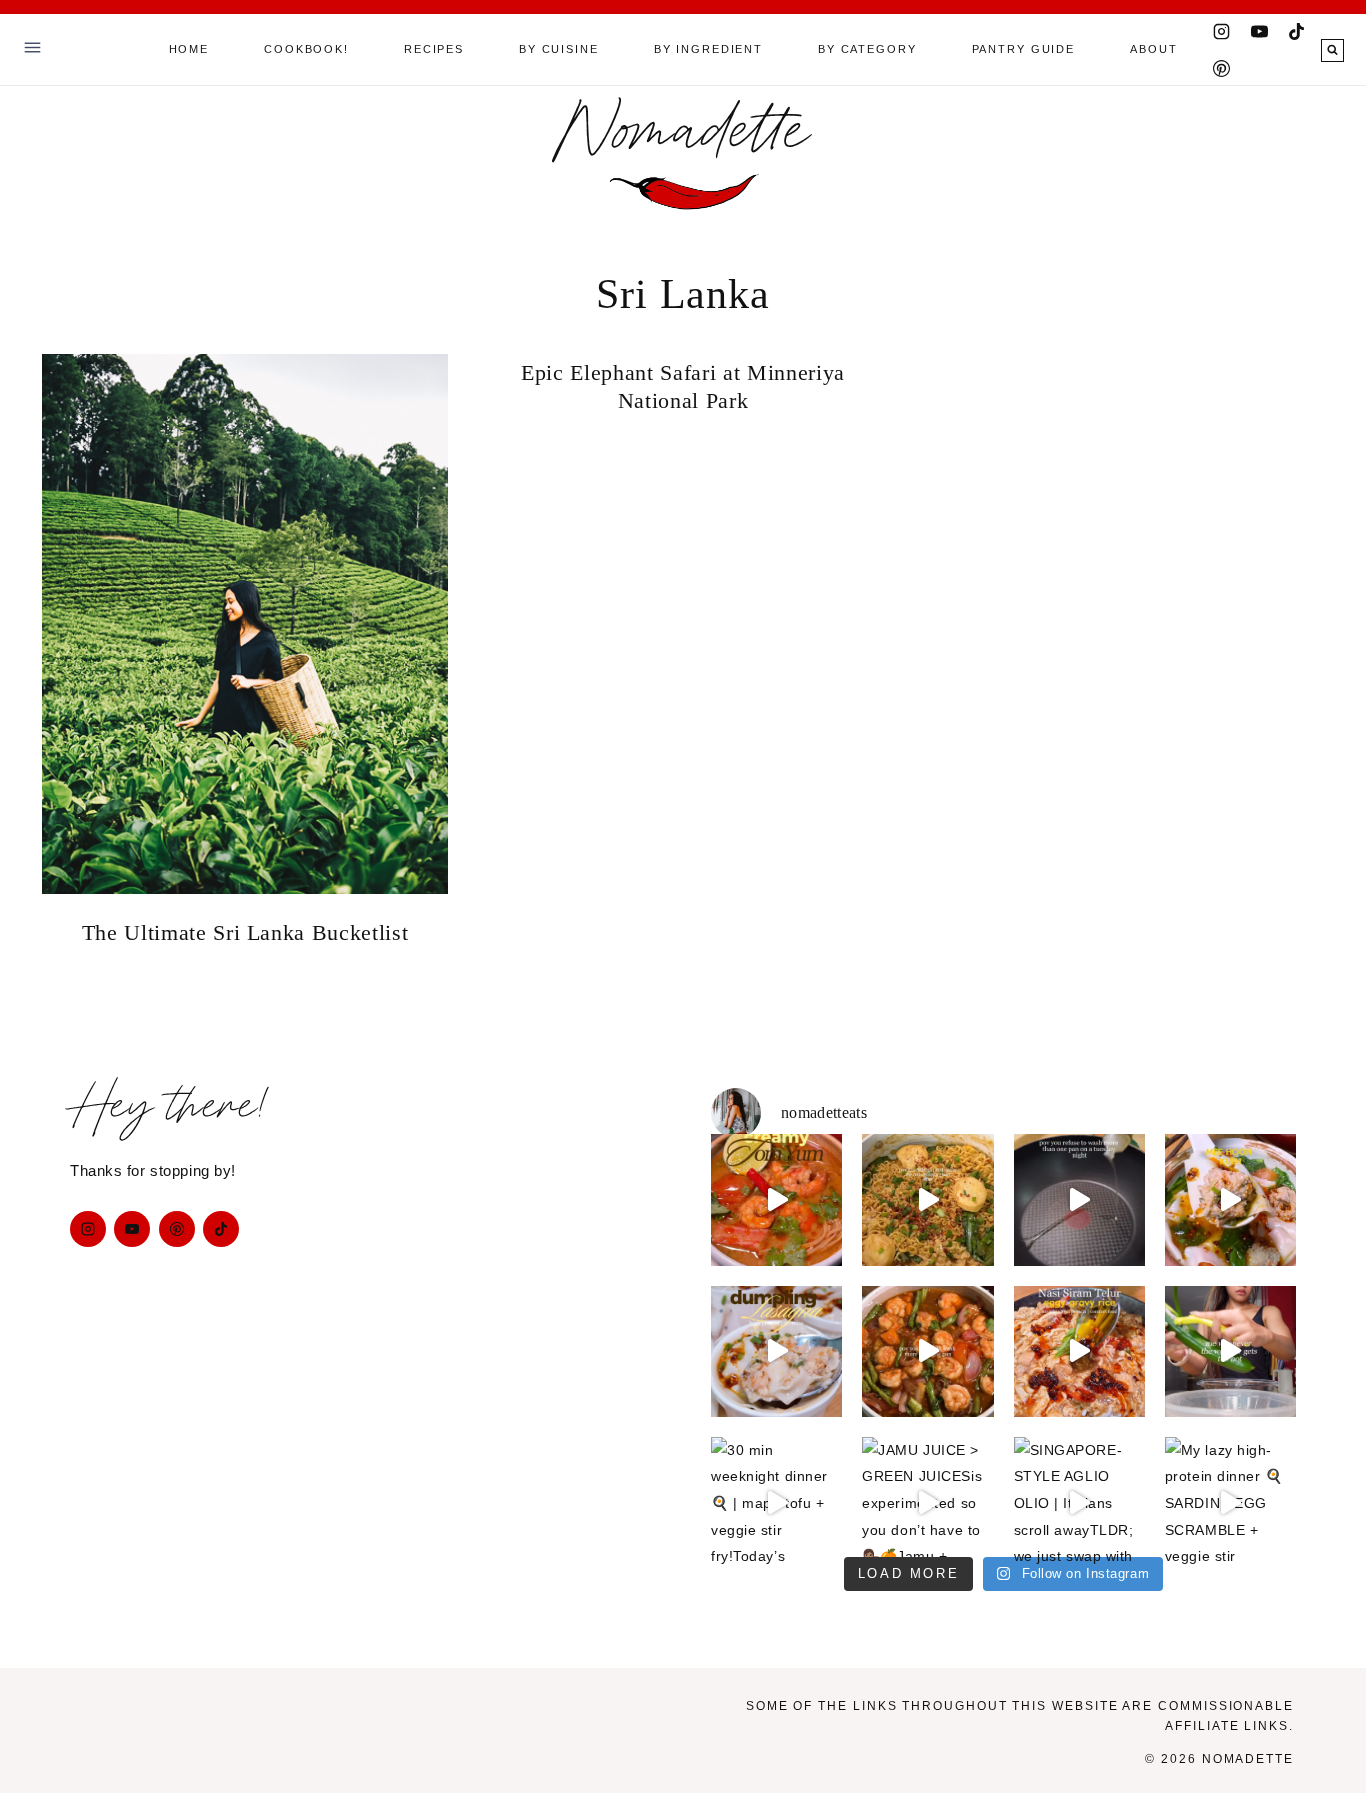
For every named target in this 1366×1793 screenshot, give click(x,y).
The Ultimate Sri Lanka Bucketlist (245, 932)
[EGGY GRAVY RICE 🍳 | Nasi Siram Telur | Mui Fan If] (1079, 1351)
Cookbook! (306, 49)
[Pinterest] (1222, 68)
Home (189, 49)
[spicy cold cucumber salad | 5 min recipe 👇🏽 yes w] (1230, 1351)
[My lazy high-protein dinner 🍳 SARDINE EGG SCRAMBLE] (1230, 1502)
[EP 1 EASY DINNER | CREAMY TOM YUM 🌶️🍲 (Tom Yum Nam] (776, 1199)
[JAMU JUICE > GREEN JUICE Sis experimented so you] (927, 1502)
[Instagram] (1222, 31)
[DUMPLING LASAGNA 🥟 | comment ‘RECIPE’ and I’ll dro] (776, 1351)
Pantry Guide (1023, 49)
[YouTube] (1259, 31)
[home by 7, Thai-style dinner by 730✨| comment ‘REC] (927, 1351)
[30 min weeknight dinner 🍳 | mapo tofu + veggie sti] (776, 1502)
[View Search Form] (1332, 50)
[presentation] (245, 624)
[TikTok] (1297, 31)
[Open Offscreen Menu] (32, 49)
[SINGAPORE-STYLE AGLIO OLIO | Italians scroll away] (1079, 1502)
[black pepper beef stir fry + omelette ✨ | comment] (1079, 1199)
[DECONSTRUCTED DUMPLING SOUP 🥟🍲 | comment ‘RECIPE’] (1230, 1199)
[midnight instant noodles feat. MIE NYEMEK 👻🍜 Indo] (927, 1199)
